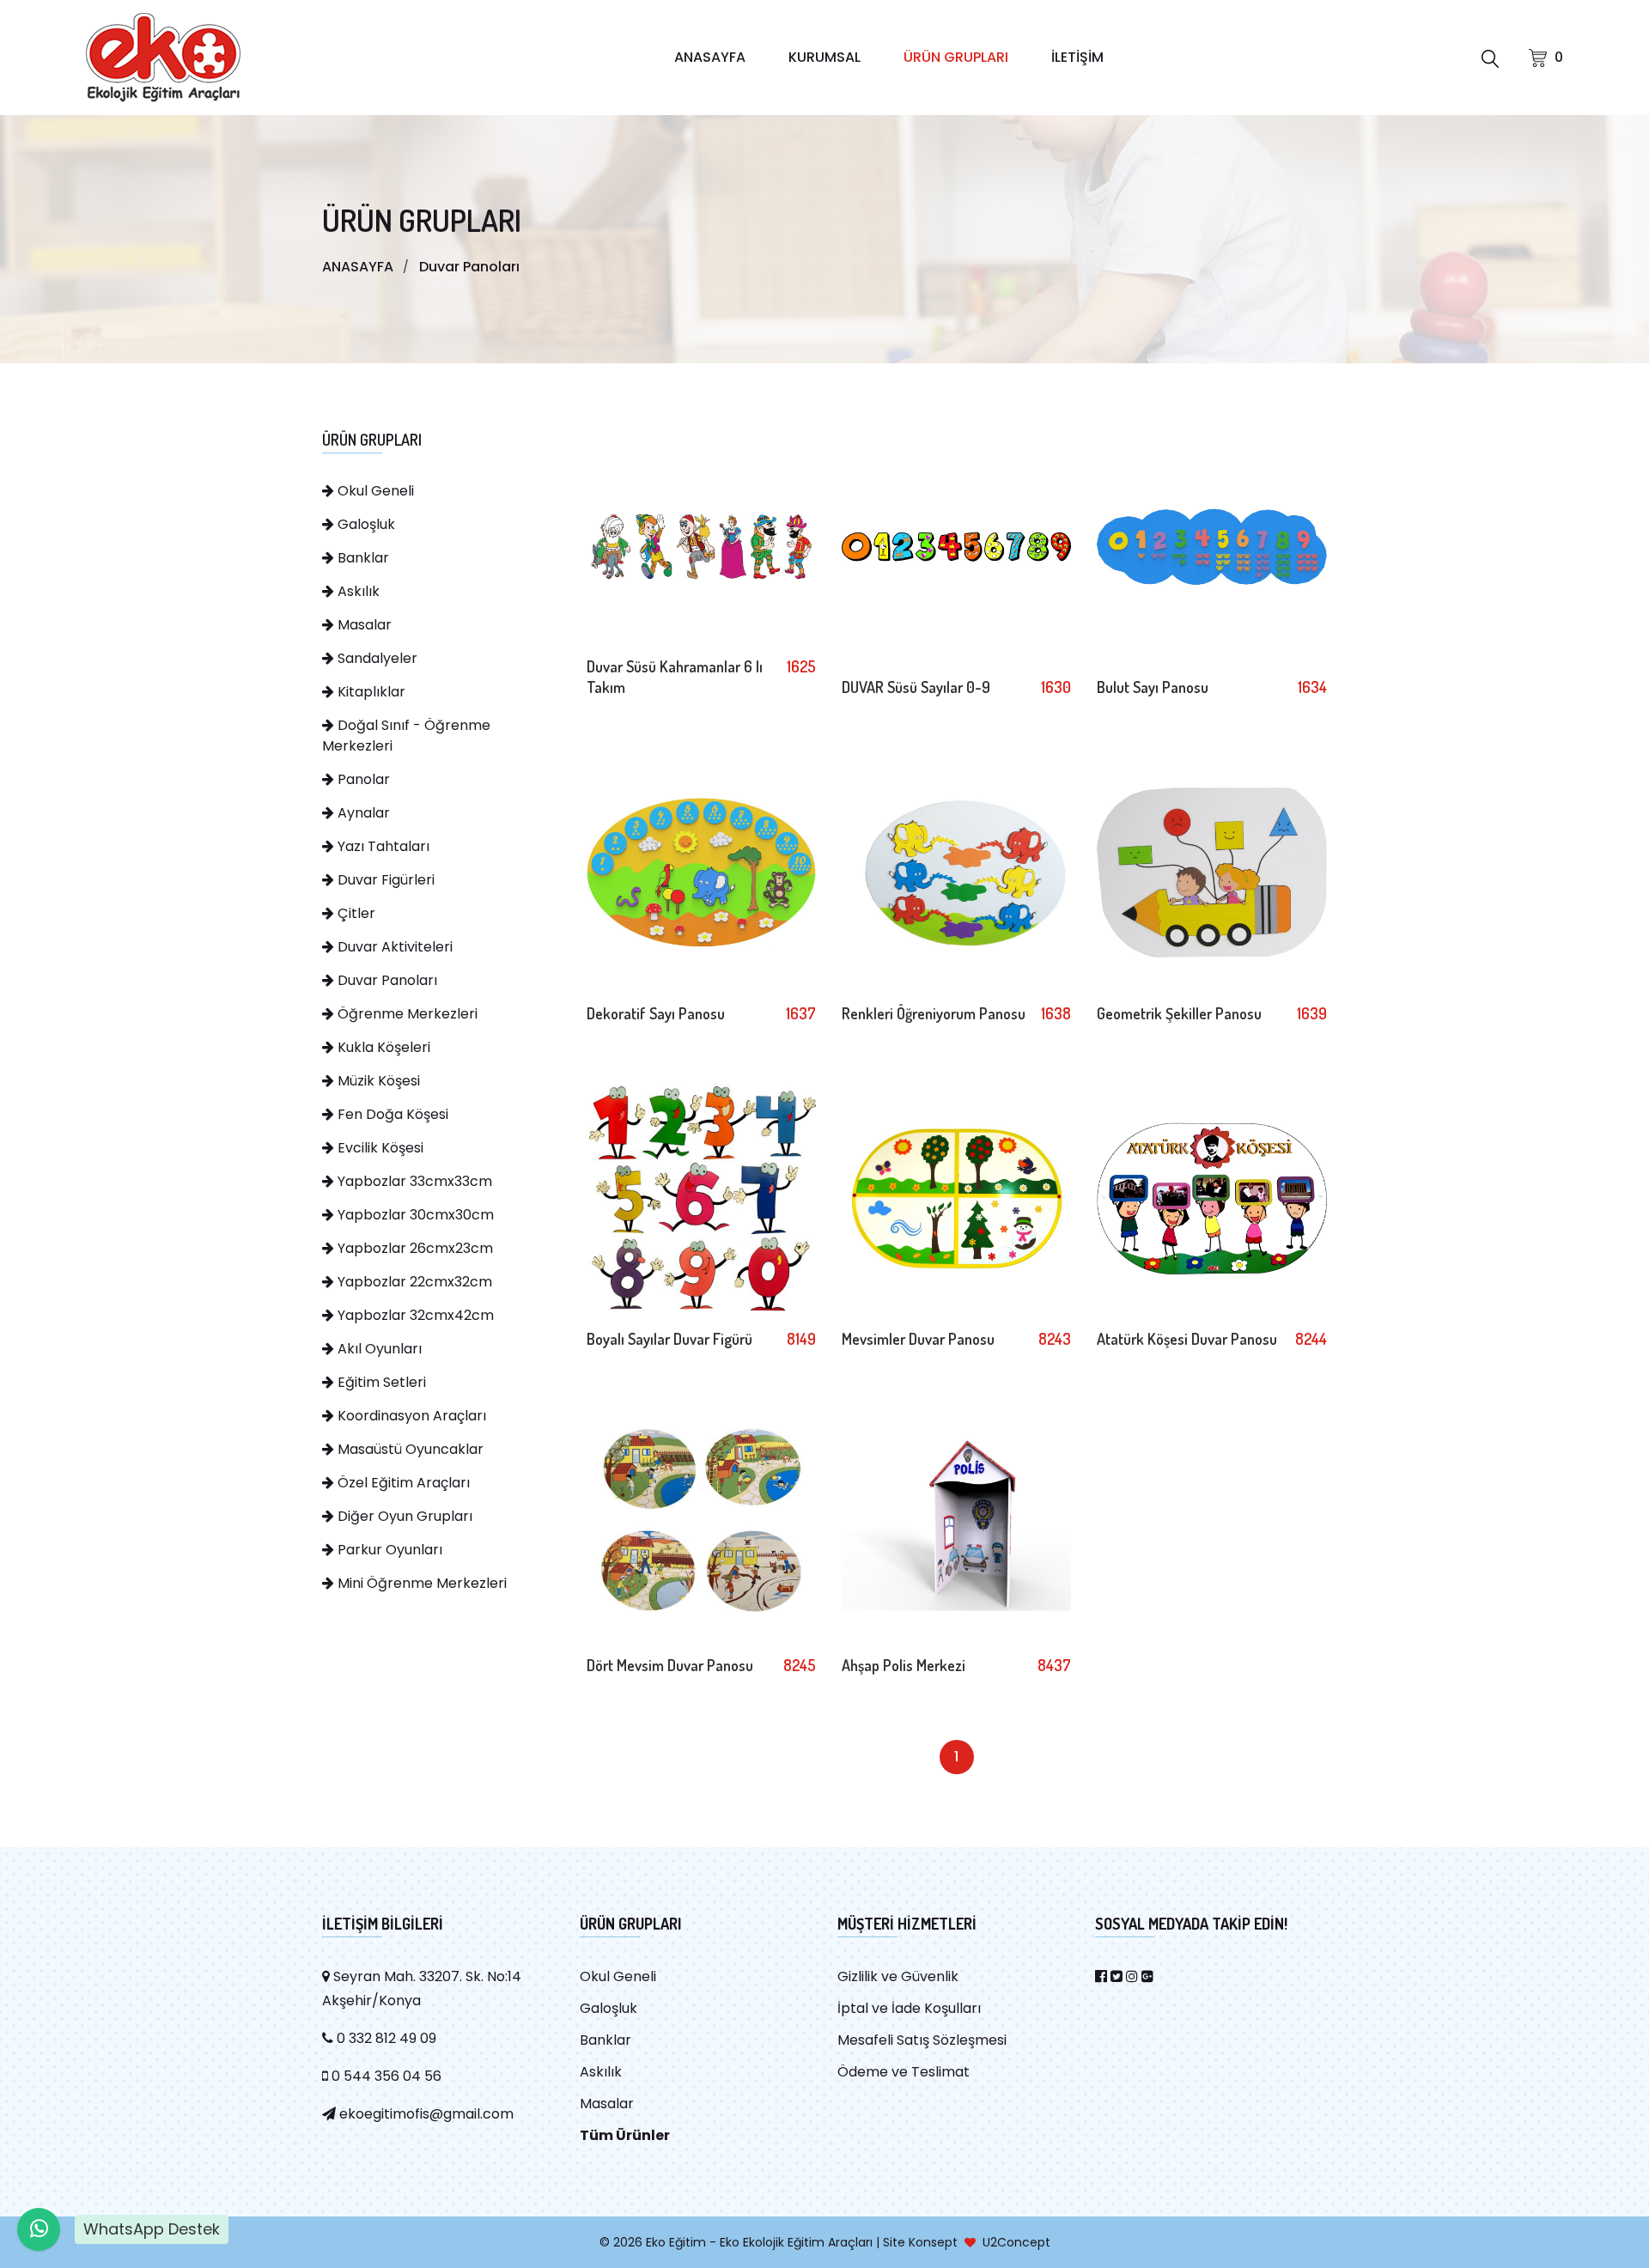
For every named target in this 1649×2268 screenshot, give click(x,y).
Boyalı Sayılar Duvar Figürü (669, 1339)
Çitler (355, 913)
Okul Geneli (374, 491)
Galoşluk (365, 524)
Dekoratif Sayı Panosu (656, 1013)
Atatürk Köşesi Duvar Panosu (1187, 1339)
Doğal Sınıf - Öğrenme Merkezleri (406, 736)
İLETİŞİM (1077, 57)
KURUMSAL (824, 57)
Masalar (363, 625)
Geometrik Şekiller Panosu (1179, 1013)
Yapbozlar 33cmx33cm (413, 1181)
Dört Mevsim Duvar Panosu (670, 1665)
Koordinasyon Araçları (410, 1416)
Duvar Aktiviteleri (393, 947)
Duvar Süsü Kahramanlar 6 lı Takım (675, 677)
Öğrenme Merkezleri (406, 1014)
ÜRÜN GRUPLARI (956, 57)
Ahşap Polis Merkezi (904, 1665)
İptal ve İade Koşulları (909, 2008)
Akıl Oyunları (378, 1349)
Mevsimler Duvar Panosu (918, 1339)
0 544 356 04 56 (385, 2076)
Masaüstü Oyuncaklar (409, 1449)
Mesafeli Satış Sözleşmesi (922, 2040)
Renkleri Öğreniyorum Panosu (934, 1013)
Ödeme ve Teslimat (904, 2072)
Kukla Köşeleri (382, 1047)
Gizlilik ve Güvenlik (898, 1976)
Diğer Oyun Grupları (403, 1516)
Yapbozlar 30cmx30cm (414, 1215)
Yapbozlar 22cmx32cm (413, 1282)
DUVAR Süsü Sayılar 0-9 (916, 687)
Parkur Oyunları (388, 1550)
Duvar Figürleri (384, 880)
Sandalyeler (376, 658)
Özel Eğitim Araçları (402, 1483)
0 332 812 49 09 (385, 2038)
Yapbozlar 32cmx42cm (414, 1315)
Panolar (362, 779)
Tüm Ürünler (625, 2135)
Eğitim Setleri (380, 1382)
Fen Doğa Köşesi (391, 1114)
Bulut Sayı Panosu (1153, 687)
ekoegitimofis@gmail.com (425, 2114)
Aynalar (362, 813)
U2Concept (1016, 2242)
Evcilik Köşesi (379, 1148)
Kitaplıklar (370, 692)
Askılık (357, 591)
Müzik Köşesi (377, 1081)
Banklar (362, 558)
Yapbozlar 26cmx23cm (414, 1248)
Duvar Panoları (469, 267)
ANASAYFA (710, 57)
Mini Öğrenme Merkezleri (420, 1583)
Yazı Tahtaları (382, 846)
